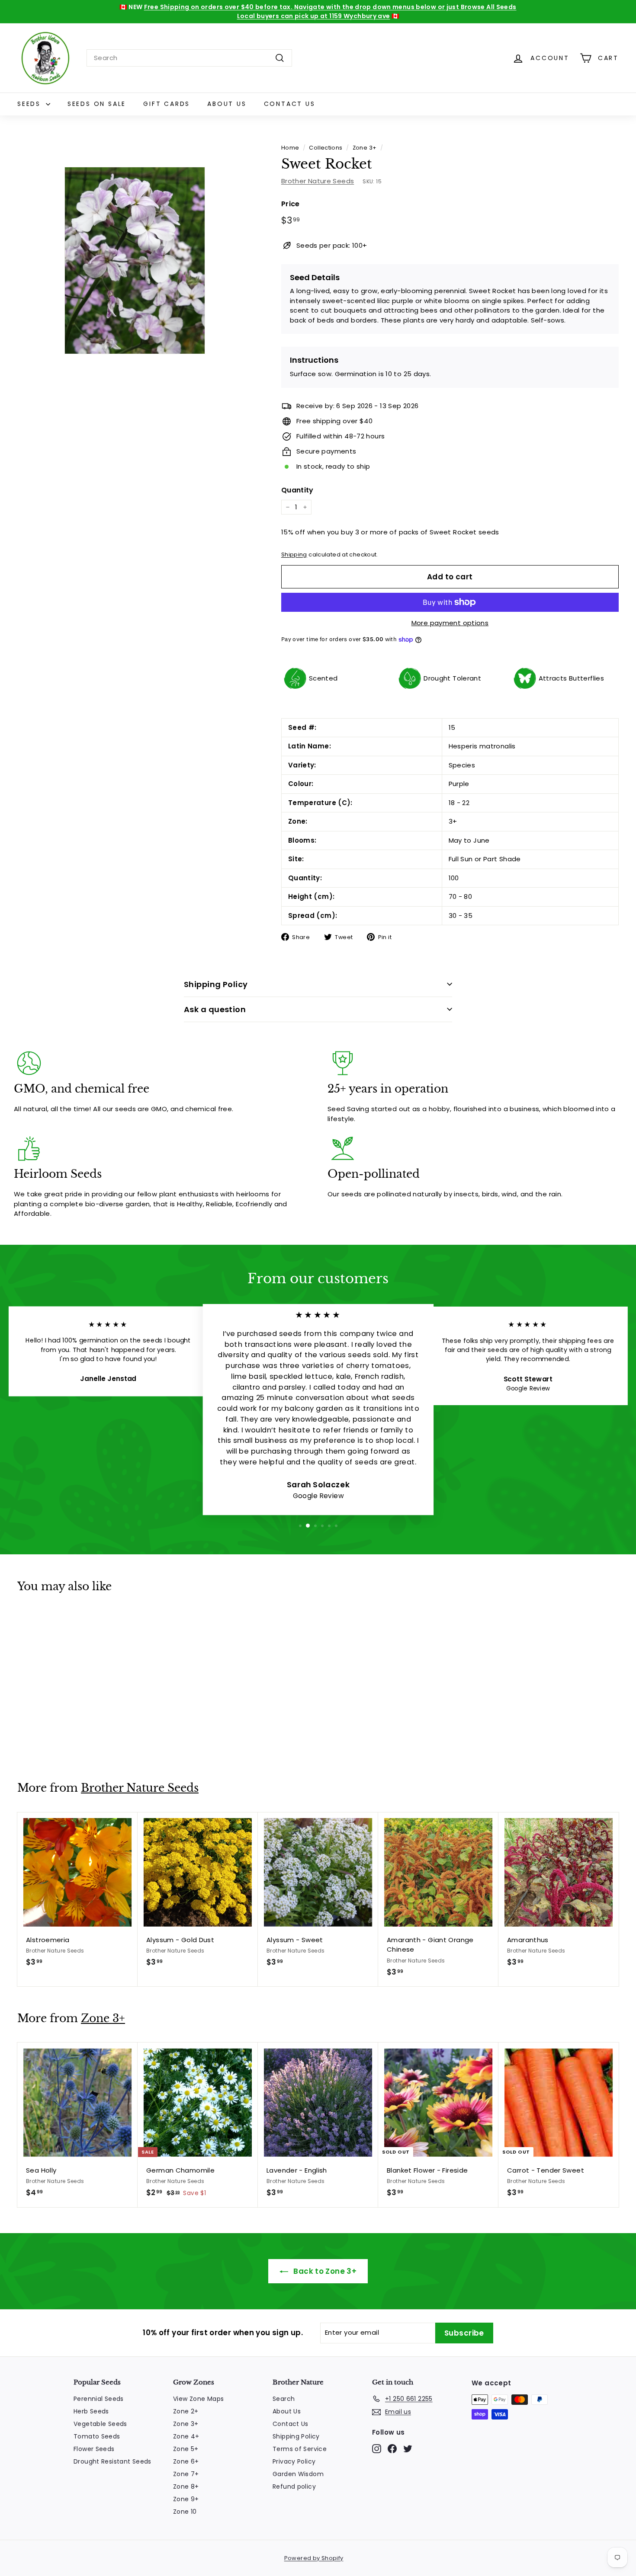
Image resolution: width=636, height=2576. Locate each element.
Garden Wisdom (298, 2474)
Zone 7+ (186, 2474)
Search (284, 2399)
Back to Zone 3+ (324, 2271)
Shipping (294, 555)
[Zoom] (135, 261)
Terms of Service (300, 2449)
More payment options (450, 623)
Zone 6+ (186, 2461)
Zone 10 (185, 2512)
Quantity (297, 490)
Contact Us (290, 104)
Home (290, 148)
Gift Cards (167, 104)
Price (291, 204)
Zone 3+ (365, 148)
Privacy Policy (294, 2461)
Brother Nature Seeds (318, 181)
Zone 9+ (186, 2499)
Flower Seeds (94, 2449)
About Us (227, 104)
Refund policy (294, 2487)
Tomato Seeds (97, 2436)
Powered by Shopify (314, 2558)
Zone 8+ (186, 2487)
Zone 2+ (186, 2411)
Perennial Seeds (99, 2399)
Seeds (31, 104)
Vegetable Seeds (100, 2424)
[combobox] (189, 58)
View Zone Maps (198, 2399)
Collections (326, 148)
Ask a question (215, 1009)
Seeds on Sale (97, 104)
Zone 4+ (186, 2436)
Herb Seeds (91, 2411)
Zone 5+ (186, 2449)
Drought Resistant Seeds (112, 2461)
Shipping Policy (216, 984)
